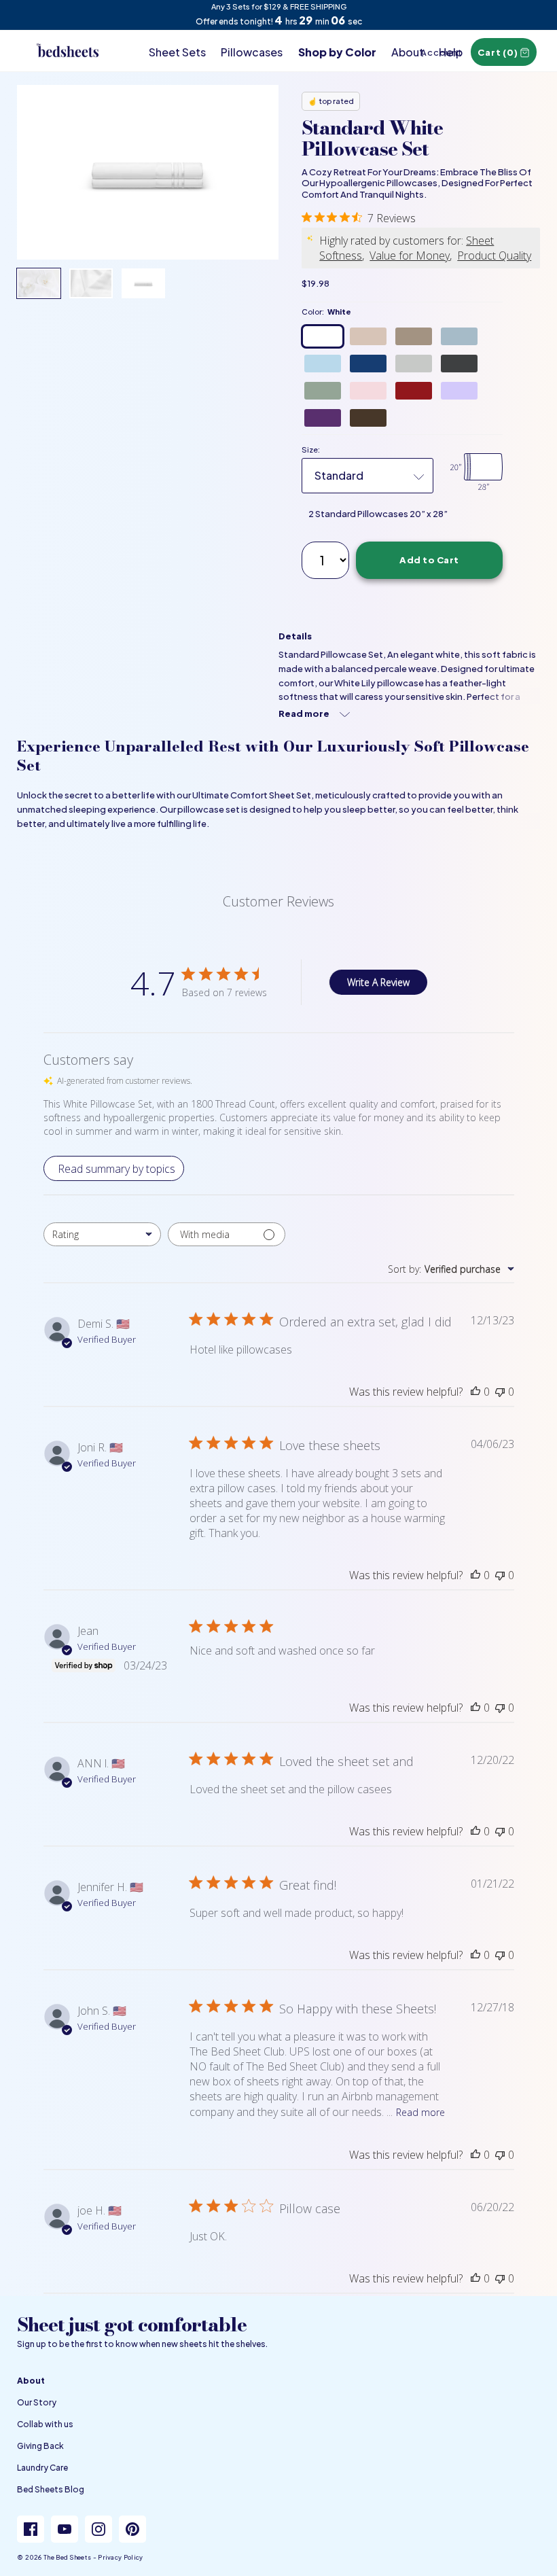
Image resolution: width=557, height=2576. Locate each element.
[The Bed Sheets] (68, 38)
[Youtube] (65, 2529)
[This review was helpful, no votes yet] (475, 1392)
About (408, 52)
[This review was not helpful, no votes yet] (500, 1392)
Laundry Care (42, 2468)
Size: (311, 449)
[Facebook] (31, 2529)
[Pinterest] (132, 2529)
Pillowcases (252, 52)
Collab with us (45, 2424)
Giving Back (40, 2446)
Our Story (37, 2402)
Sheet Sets (177, 52)
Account (441, 52)
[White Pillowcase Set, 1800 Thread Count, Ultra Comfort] (148, 172)
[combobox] (102, 1234)
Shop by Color (337, 52)
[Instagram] (98, 2529)
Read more (420, 2112)
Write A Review (378, 982)
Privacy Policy (120, 2557)
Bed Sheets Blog (51, 2489)
